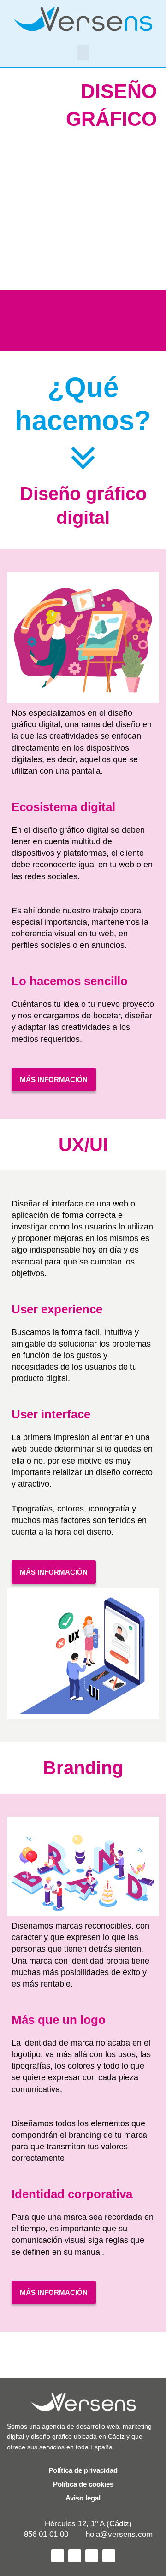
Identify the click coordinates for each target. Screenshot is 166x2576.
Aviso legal (83, 2498)
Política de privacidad (83, 2470)
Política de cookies (83, 2484)
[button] (83, 53)
